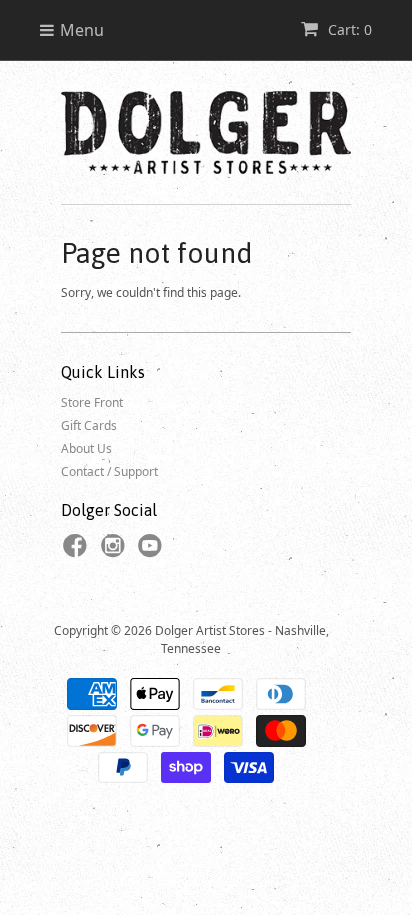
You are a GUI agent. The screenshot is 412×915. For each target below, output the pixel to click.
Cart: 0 (348, 29)
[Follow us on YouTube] (153, 552)
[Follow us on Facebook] (78, 552)
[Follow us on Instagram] (116, 552)
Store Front (92, 402)
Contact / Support (109, 471)
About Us (86, 448)
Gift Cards (89, 425)
